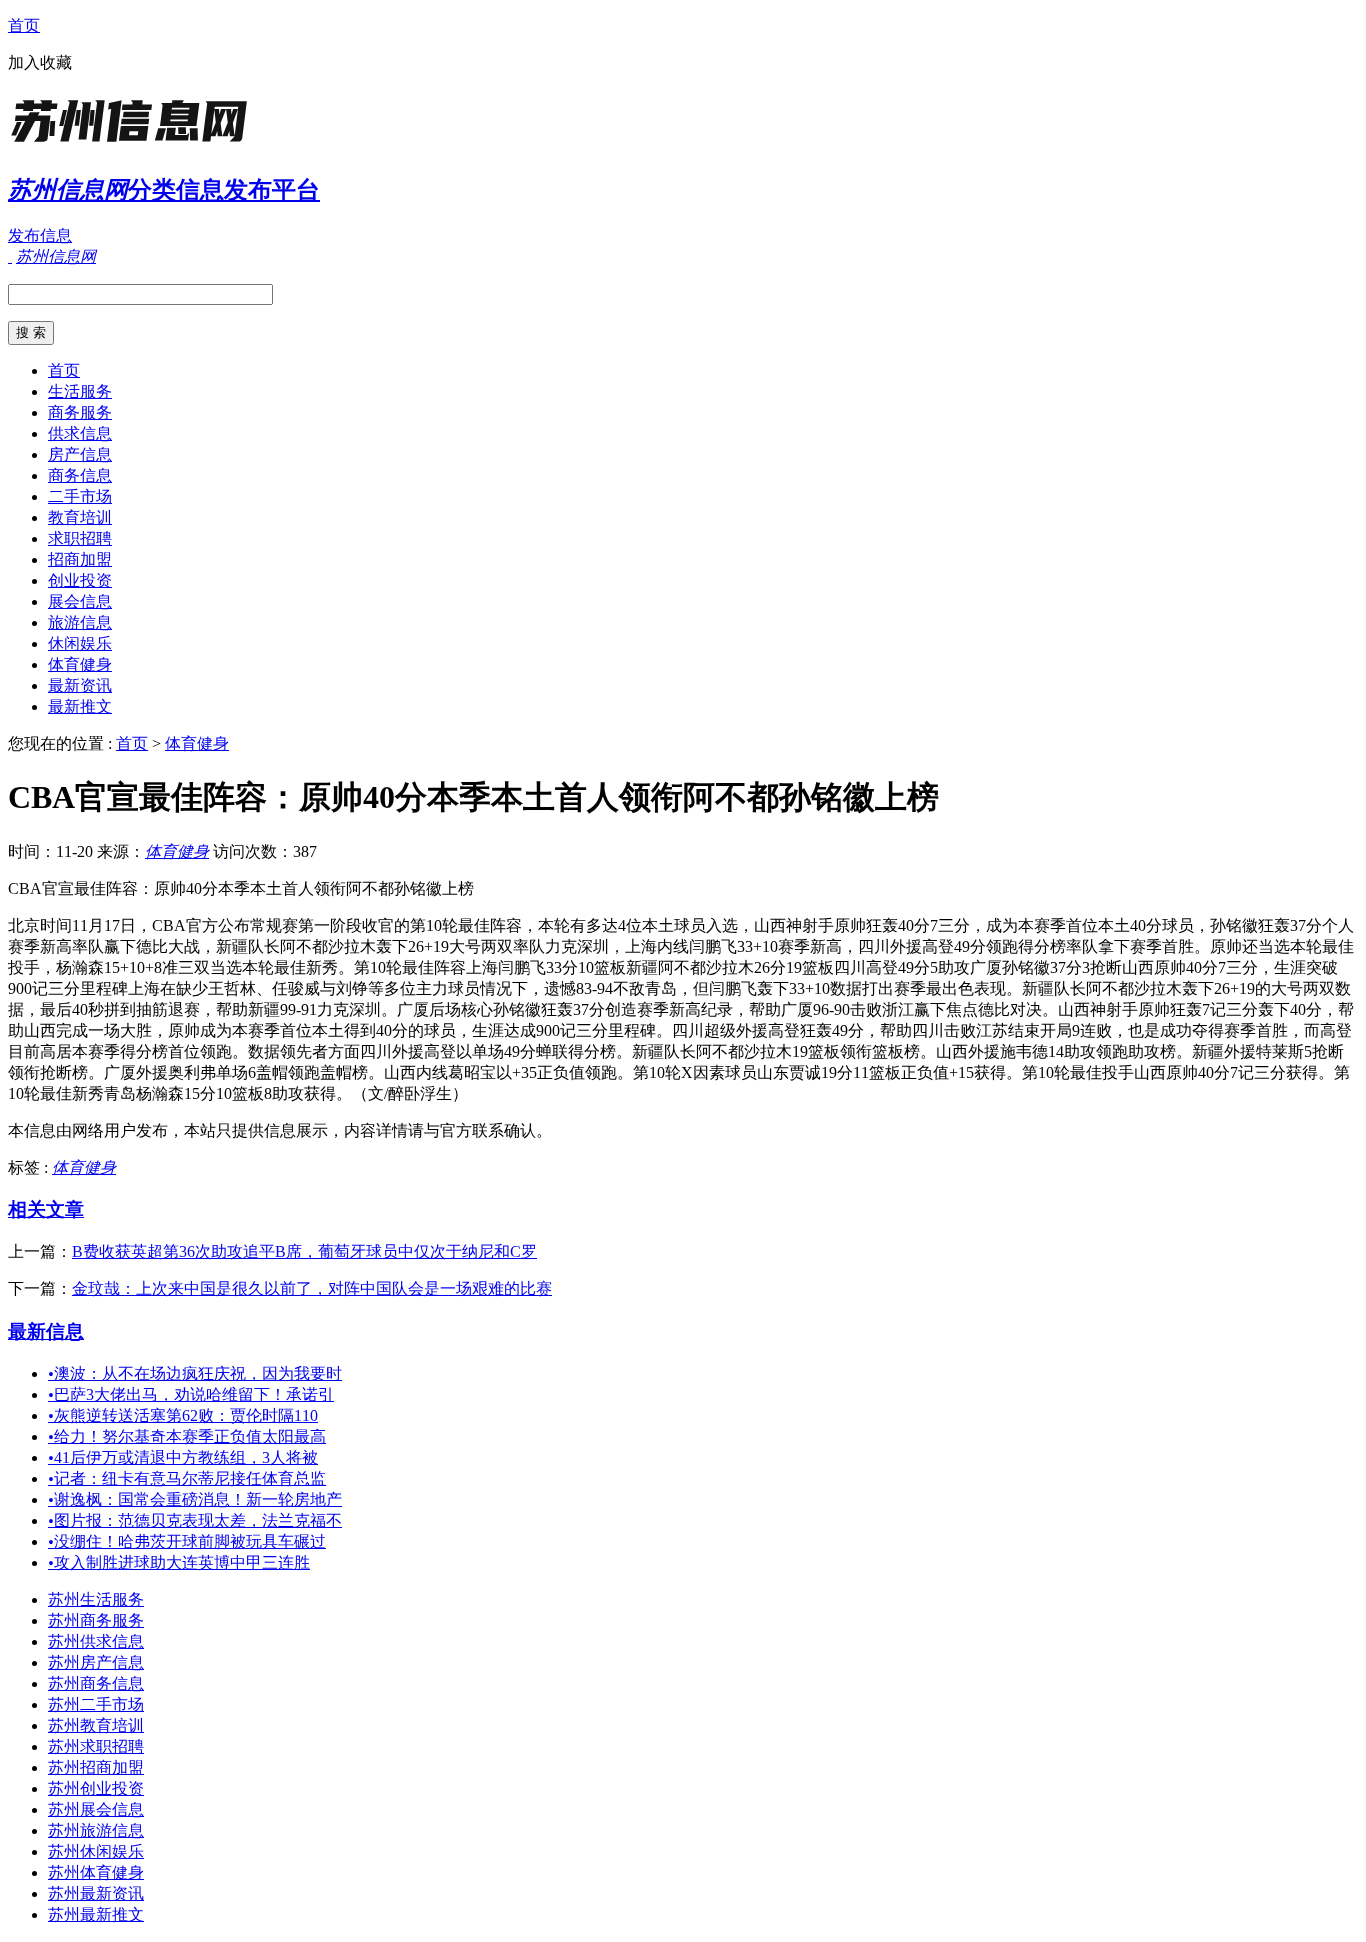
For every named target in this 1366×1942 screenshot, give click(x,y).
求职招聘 (80, 538)
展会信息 (80, 601)
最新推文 (80, 706)
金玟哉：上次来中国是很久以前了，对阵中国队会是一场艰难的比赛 (312, 1288)
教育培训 (80, 517)
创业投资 (80, 580)
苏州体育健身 (96, 1872)
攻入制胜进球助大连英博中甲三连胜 (179, 1562)
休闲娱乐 (80, 643)
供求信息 (80, 433)
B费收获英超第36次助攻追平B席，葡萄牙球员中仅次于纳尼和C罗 (304, 1251)
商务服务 (80, 412)
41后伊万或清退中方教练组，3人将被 (183, 1457)
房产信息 (80, 454)
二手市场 (80, 496)
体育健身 (80, 664)
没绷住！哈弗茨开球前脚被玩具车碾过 (187, 1541)
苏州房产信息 (96, 1662)
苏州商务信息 (96, 1683)
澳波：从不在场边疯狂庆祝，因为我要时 (195, 1373)
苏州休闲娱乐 (96, 1851)
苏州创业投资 (96, 1788)
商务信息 (80, 475)
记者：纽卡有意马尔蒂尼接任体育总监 (187, 1478)
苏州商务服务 (96, 1620)
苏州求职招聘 (96, 1746)
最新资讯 (80, 685)
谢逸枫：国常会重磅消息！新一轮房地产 (195, 1499)
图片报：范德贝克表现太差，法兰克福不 (195, 1520)
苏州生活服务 (96, 1599)
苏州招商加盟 (96, 1767)
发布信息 (40, 235)
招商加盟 (80, 559)
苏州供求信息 (96, 1641)
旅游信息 (80, 622)
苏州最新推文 (96, 1914)
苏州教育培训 (96, 1725)
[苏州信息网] (133, 144)
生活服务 (80, 391)
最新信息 (46, 1331)
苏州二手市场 (96, 1704)
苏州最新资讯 (96, 1893)
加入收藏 (40, 62)
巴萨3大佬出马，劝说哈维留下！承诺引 (191, 1394)
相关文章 (46, 1209)
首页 (24, 25)
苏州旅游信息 (96, 1830)
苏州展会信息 (96, 1809)
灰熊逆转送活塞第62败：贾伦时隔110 (183, 1415)
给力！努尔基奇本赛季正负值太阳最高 (187, 1436)
